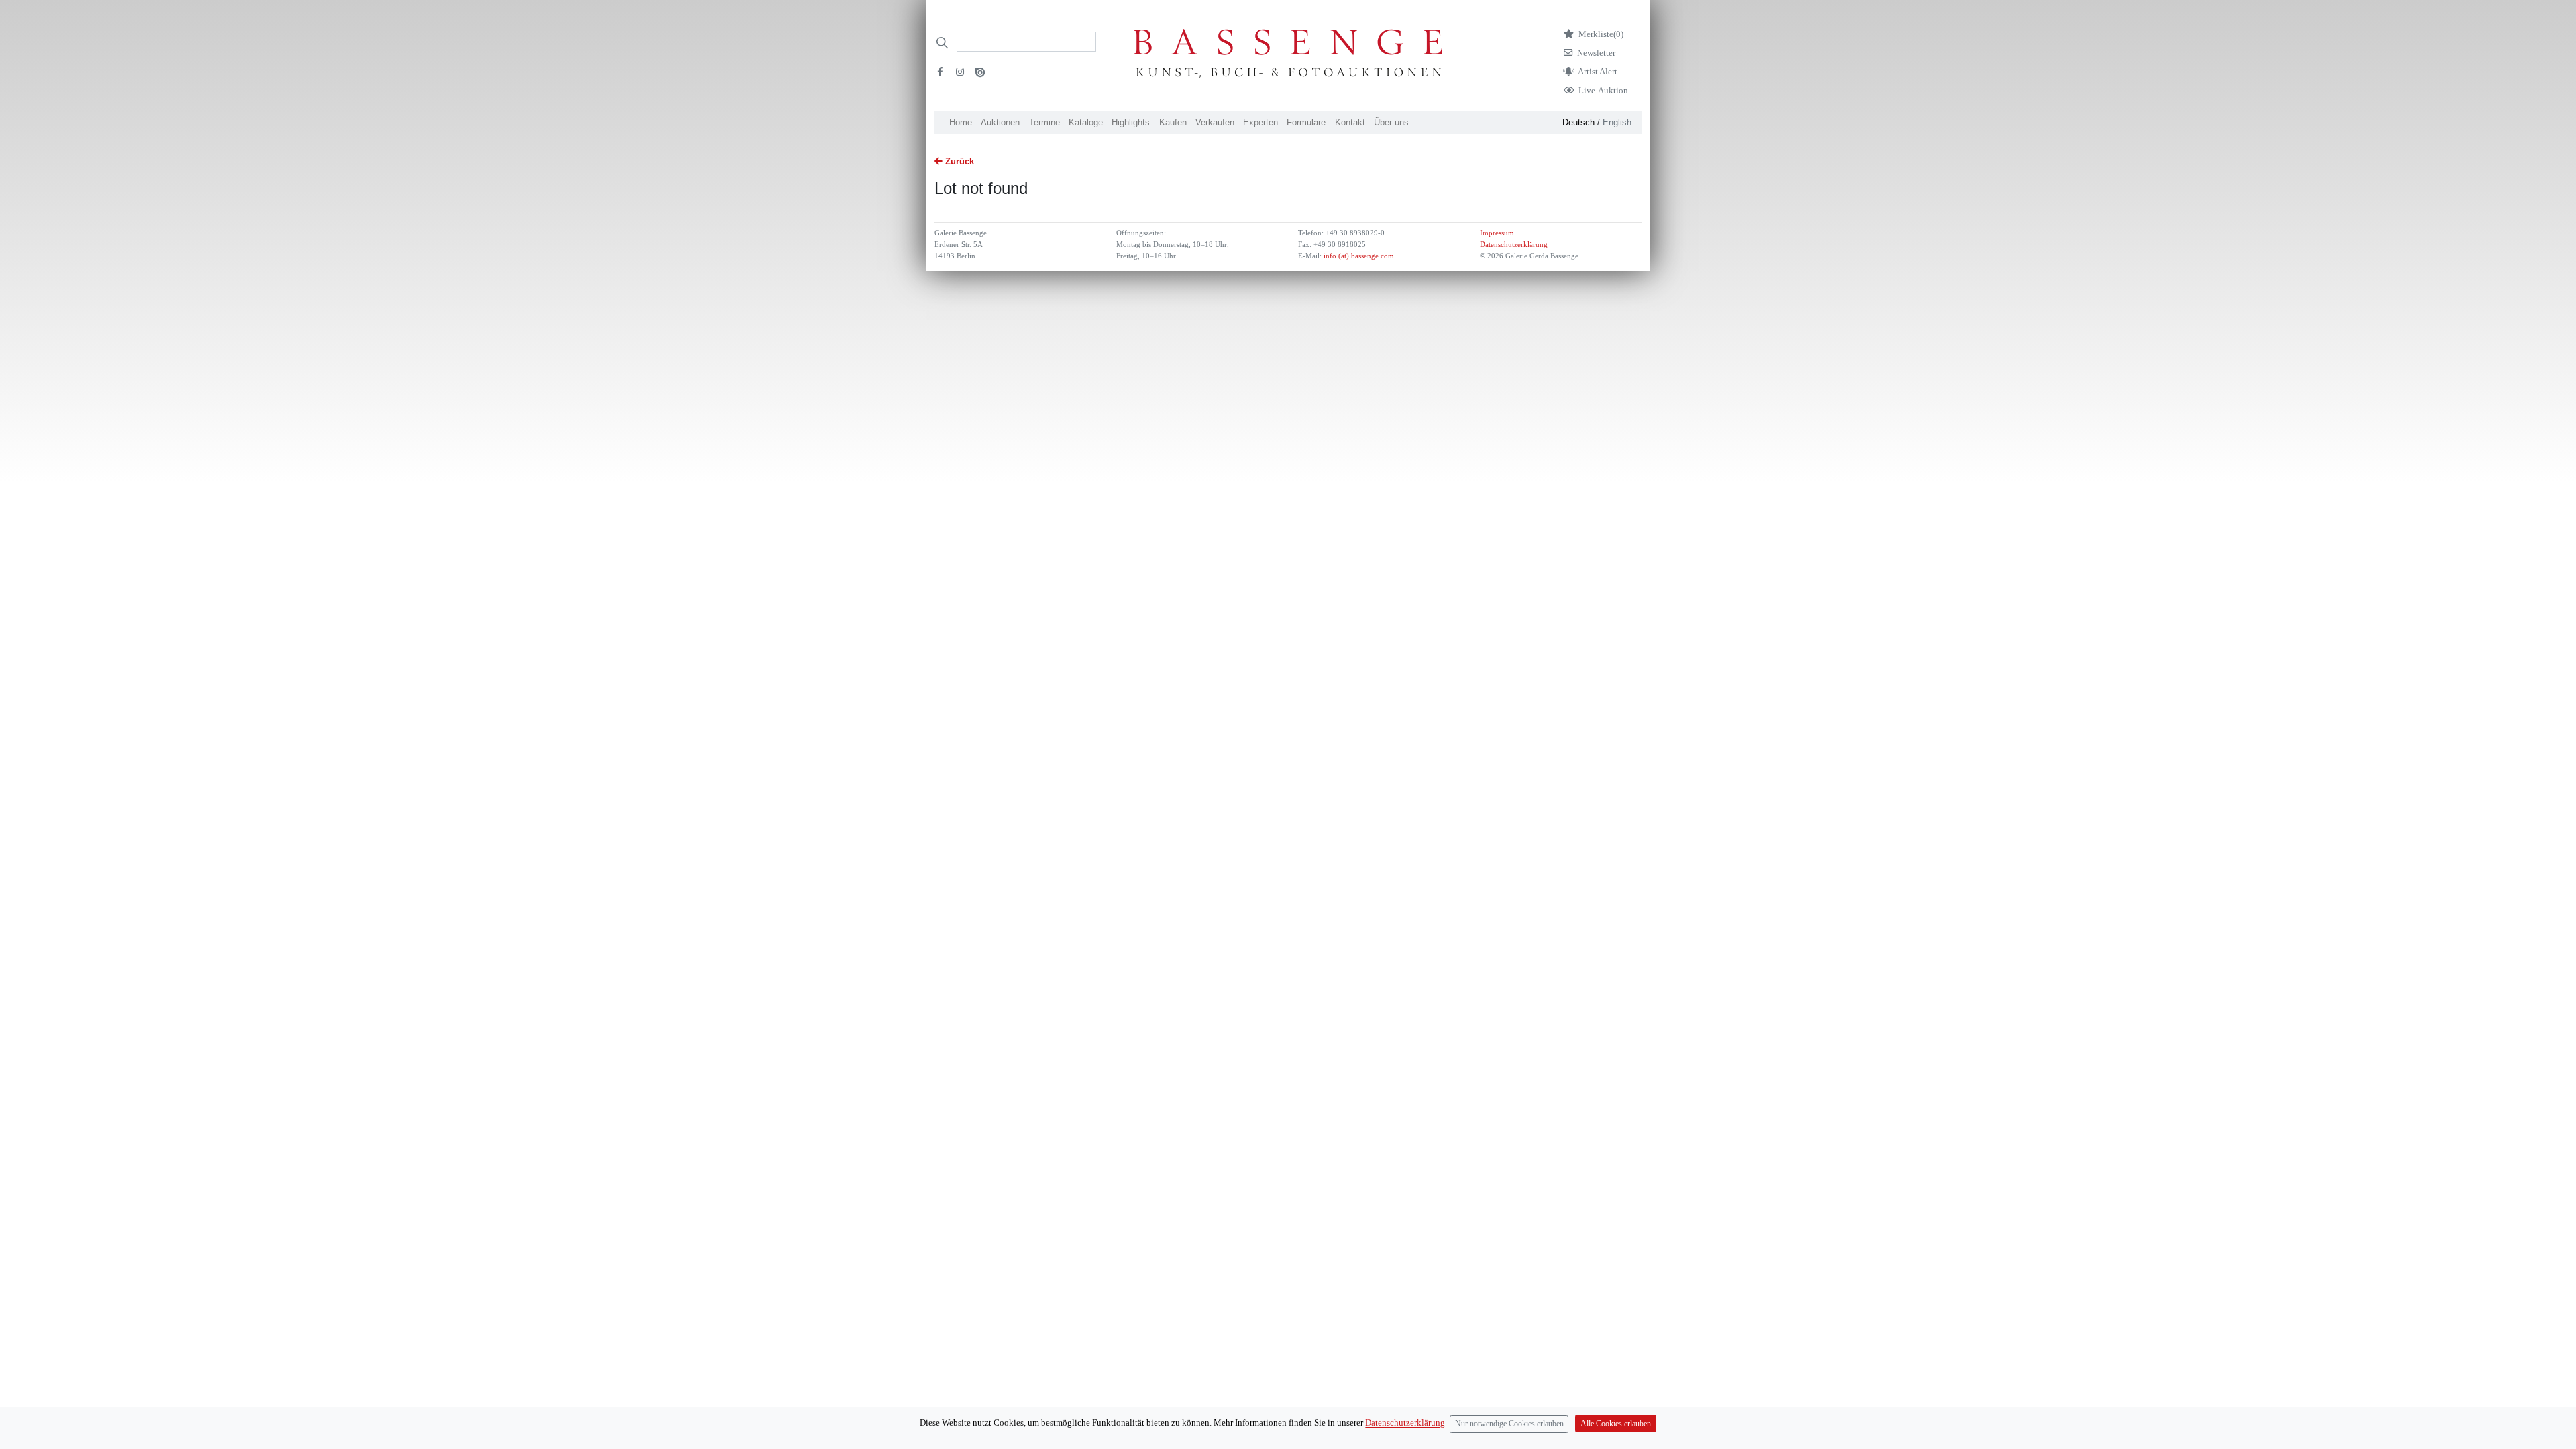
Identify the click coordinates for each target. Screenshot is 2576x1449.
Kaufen (1173, 122)
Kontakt (1350, 122)
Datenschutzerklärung (1514, 245)
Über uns (1391, 122)
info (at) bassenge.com (1358, 256)
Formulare (1306, 122)
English (1617, 122)
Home (961, 122)
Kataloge (1086, 122)
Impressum (1497, 233)
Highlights (1131, 122)
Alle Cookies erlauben (1616, 1424)
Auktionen (1000, 122)
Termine (1044, 122)
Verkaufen (1215, 122)
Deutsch (1578, 122)
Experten (1260, 122)
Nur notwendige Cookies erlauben (1509, 1424)
